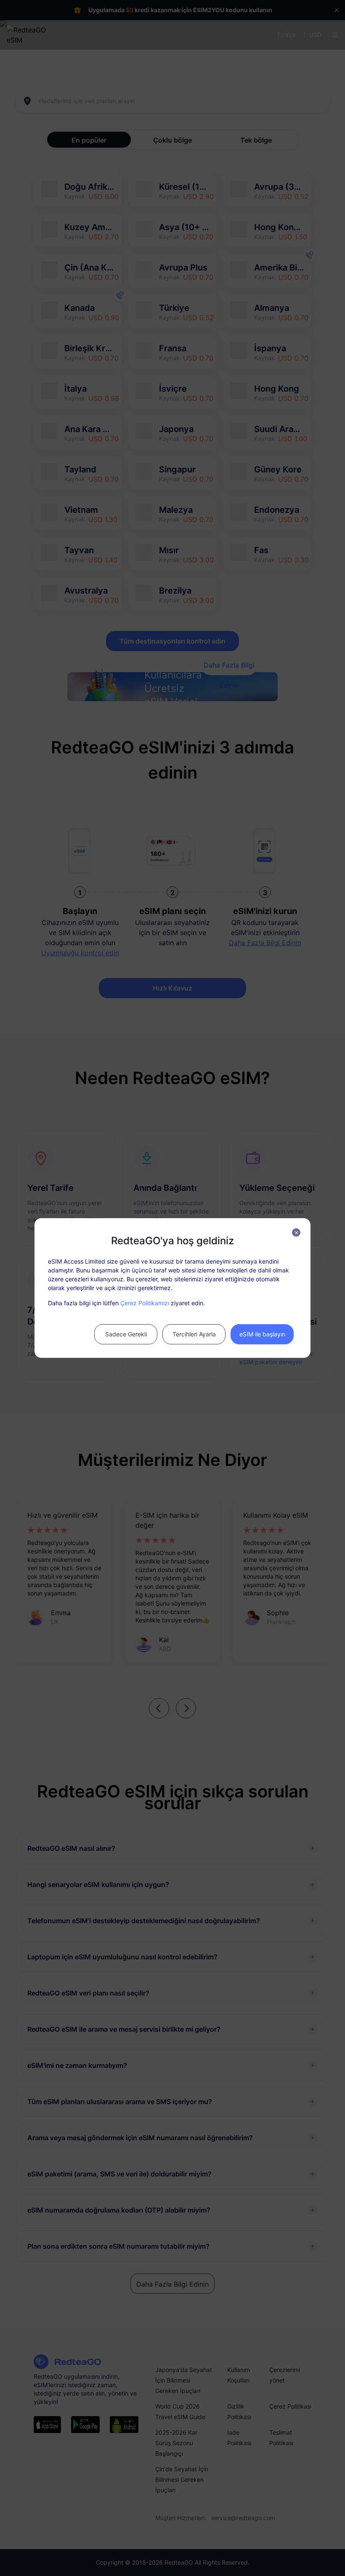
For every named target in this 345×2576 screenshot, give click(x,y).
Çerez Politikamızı (145, 1303)
